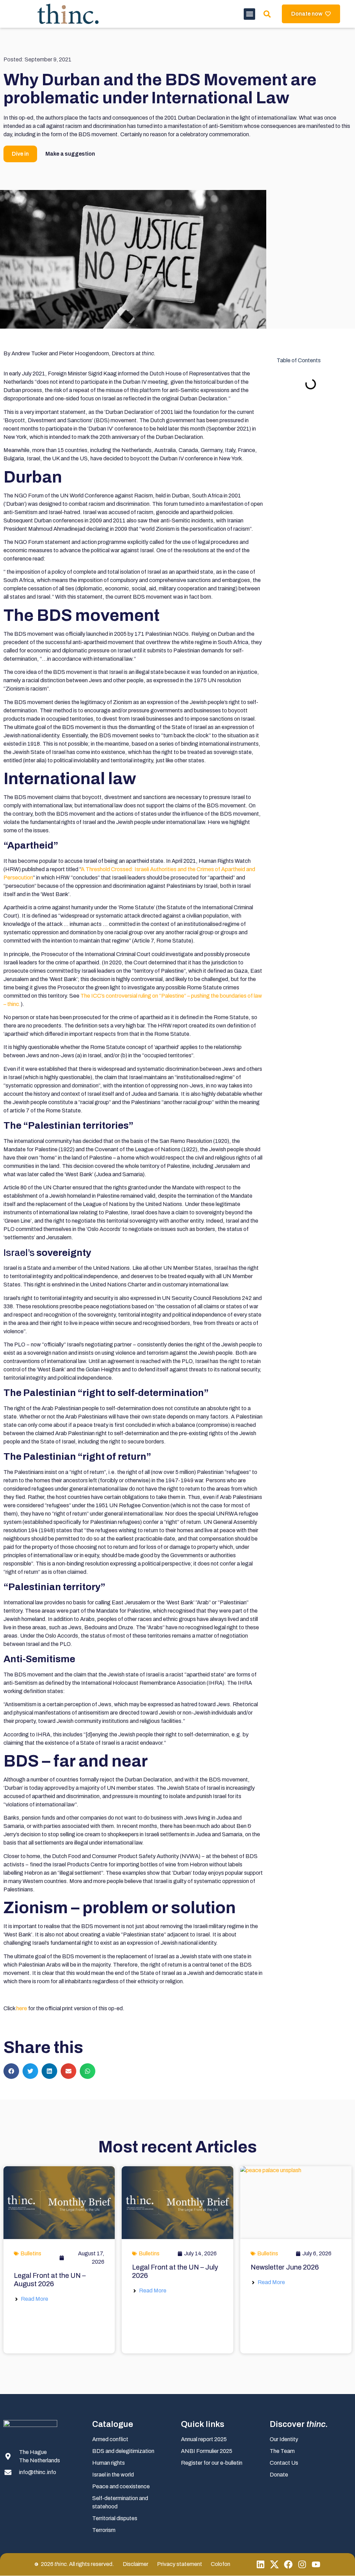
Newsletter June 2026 (285, 2267)
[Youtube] (316, 2564)
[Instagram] (302, 2564)
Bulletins (31, 2253)
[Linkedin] (261, 2564)
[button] (249, 14)
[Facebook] (288, 2564)
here (22, 2008)
